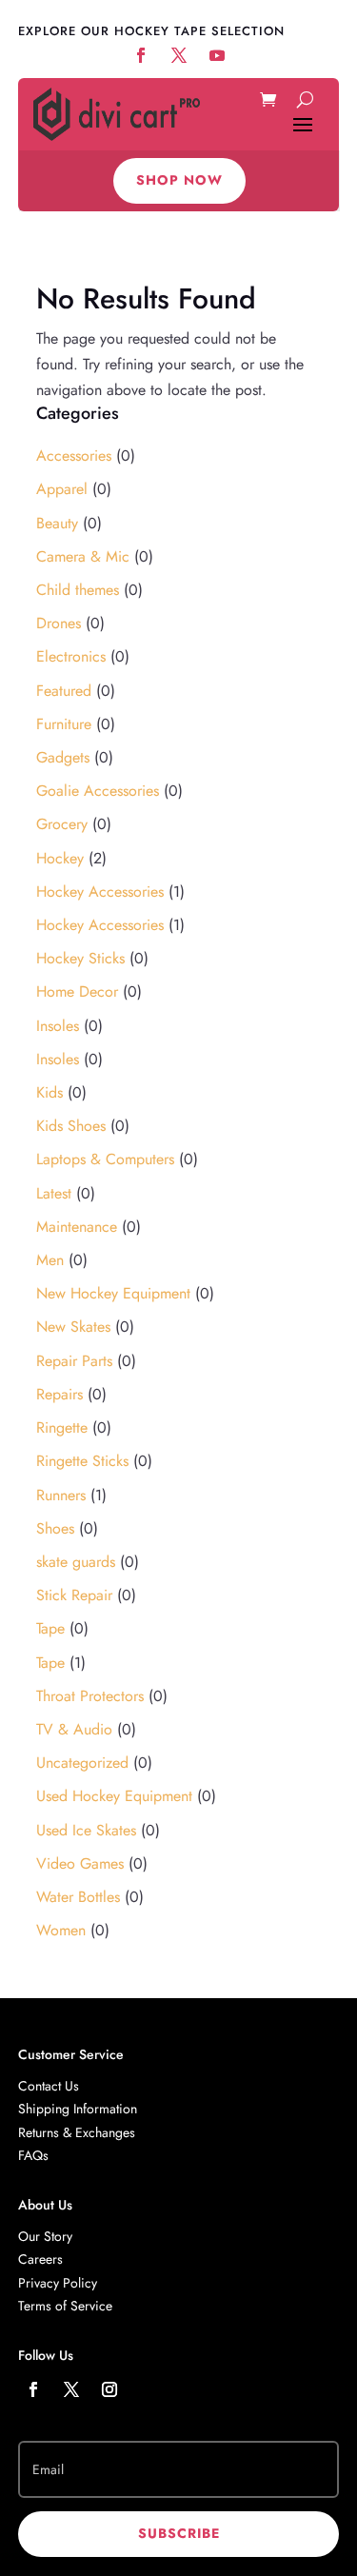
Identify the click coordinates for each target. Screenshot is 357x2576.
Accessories (74, 456)
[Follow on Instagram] (109, 2389)
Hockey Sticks (80, 958)
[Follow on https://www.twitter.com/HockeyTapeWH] (179, 55)
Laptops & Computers (105, 1159)
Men (50, 1260)
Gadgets (63, 757)
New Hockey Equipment (113, 1293)
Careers (40, 2259)
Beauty (57, 523)
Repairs (59, 1394)
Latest (54, 1193)
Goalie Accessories (98, 791)
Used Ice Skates (86, 1830)
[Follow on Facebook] (33, 2389)
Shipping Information (78, 2109)
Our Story (45, 2236)
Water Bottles (78, 1897)
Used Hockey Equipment (114, 1796)
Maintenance (77, 1227)
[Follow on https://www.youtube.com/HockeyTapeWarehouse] (217, 55)
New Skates (73, 1327)
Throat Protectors (90, 1696)
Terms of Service (65, 2306)
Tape (50, 1628)
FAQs (33, 2155)
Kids (50, 1092)
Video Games (80, 1863)
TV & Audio (74, 1729)
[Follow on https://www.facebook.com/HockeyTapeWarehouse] (141, 55)
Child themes (78, 590)
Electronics (71, 656)
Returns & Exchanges (77, 2132)
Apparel (62, 489)
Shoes (55, 1528)
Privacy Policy (58, 2283)
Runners (61, 1495)
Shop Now (179, 180)
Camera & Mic (83, 556)
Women (61, 1930)
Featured (64, 691)
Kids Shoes (71, 1126)
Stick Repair (74, 1595)
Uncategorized (82, 1763)
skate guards (76, 1562)
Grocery (62, 824)
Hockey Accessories (100, 892)
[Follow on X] (71, 2389)
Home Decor (77, 991)
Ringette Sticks (82, 1461)
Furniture (64, 724)
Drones (59, 623)
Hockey (60, 858)
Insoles (58, 1026)
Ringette (62, 1427)
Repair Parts (74, 1361)
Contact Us (49, 2086)
